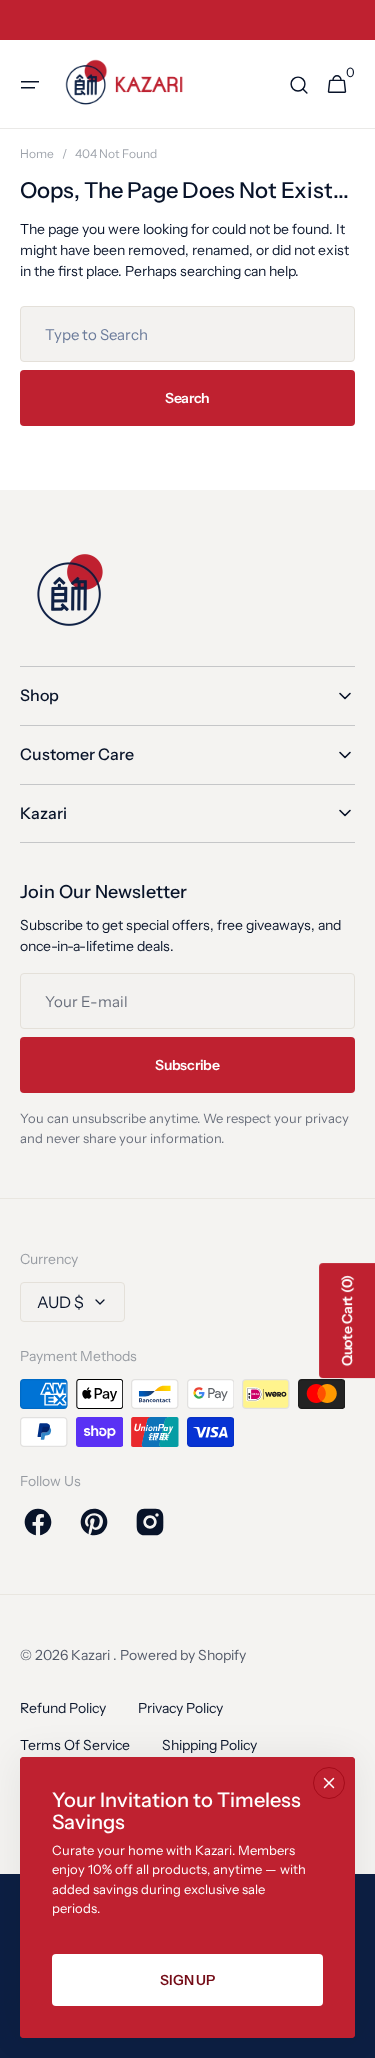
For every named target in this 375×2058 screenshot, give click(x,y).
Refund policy (63, 1708)
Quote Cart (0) (347, 1320)
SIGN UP (187, 1980)
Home (37, 153)
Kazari (92, 1655)
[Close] (329, 1783)
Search (187, 398)
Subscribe (187, 1065)
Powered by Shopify (183, 1655)
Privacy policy (180, 1708)
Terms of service (75, 1745)
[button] (30, 85)
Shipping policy (209, 1745)
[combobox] (187, 334)
